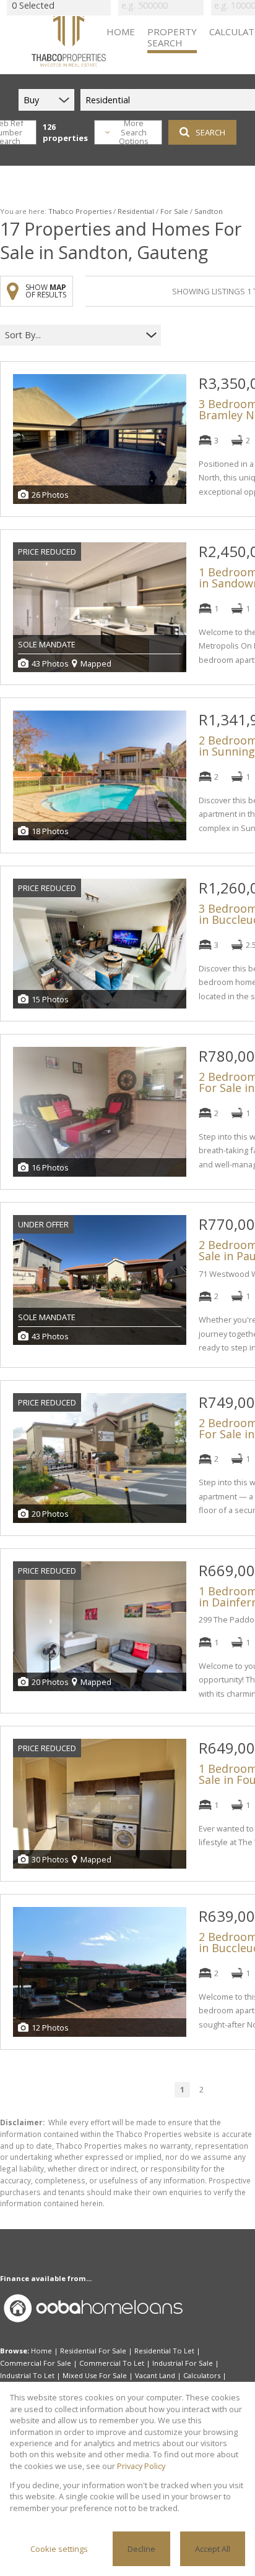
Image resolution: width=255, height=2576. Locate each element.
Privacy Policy (141, 2466)
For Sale (174, 211)
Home (41, 2351)
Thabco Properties (80, 211)
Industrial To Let (27, 2375)
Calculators (202, 2375)
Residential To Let (164, 2351)
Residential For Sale (93, 2351)
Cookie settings (59, 2549)
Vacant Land (155, 2375)
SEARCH (210, 132)
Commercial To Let (112, 2363)
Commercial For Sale (36, 2363)
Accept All (213, 2549)
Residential (136, 211)
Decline (141, 2549)
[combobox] (73, 335)
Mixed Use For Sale (95, 2375)
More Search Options (134, 132)
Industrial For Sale (183, 2363)
